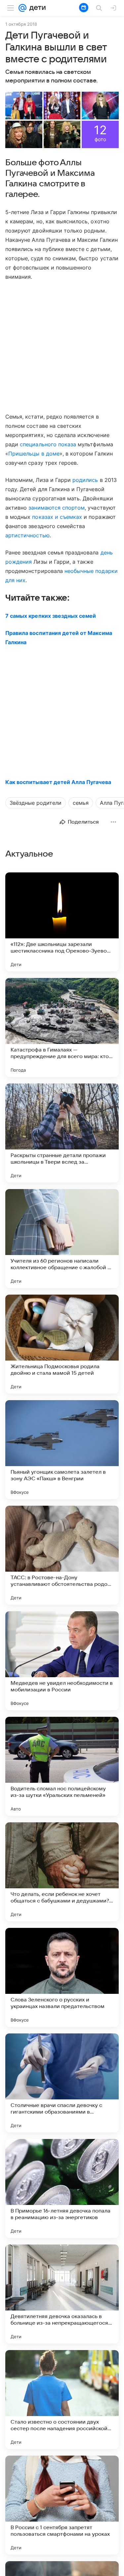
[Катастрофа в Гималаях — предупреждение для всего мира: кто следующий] (62, 1027)
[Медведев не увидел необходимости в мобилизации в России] (62, 1661)
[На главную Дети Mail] (36, 8)
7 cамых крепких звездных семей (51, 616)
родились (85, 480)
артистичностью (27, 535)
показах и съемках (57, 517)
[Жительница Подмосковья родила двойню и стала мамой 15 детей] (62, 1344)
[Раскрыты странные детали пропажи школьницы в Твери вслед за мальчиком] (62, 1133)
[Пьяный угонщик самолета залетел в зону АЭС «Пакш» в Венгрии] (62, 1450)
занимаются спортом (57, 508)
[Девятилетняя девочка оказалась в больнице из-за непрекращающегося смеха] (62, 2294)
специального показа (48, 444)
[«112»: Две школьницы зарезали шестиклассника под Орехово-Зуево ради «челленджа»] (62, 922)
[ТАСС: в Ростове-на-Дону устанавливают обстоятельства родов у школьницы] (62, 1555)
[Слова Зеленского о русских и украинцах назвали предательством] (62, 1977)
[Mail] (22, 8)
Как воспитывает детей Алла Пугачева (58, 782)
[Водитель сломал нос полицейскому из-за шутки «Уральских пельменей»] (62, 1766)
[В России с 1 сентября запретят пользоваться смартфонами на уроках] (62, 2505)
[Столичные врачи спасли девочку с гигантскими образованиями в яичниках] (62, 2083)
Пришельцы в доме (34, 454)
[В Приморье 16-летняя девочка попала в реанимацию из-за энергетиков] (62, 2188)
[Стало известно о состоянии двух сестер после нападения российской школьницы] (62, 2400)
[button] (24, 106)
